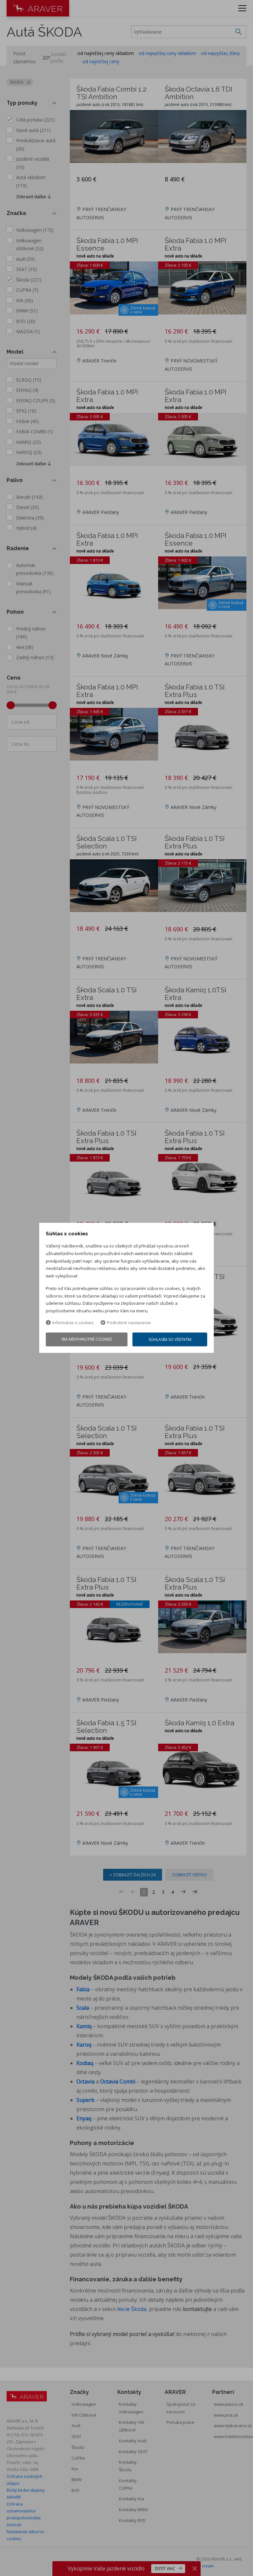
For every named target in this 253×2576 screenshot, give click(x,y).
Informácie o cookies (73, 1323)
